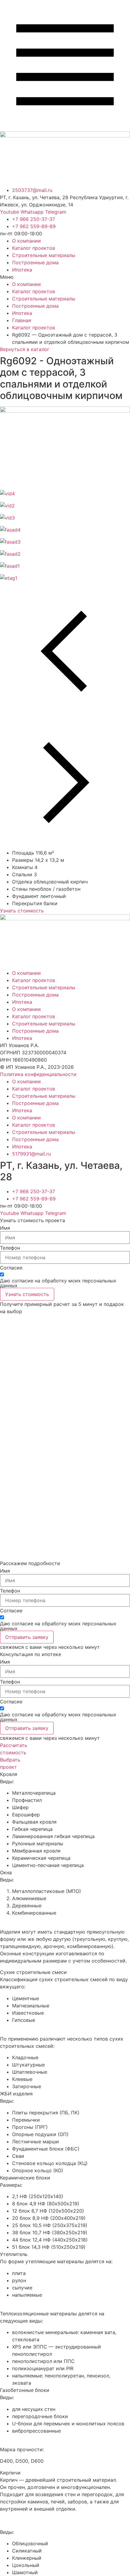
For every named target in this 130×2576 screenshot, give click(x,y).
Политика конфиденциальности (38, 1074)
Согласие (11, 1268)
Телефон (10, 1248)
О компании (26, 241)
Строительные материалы (44, 255)
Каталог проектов (34, 248)
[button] (65, 277)
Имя (5, 1228)
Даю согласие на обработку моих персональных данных (58, 1283)
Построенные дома (35, 262)
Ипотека (22, 270)
